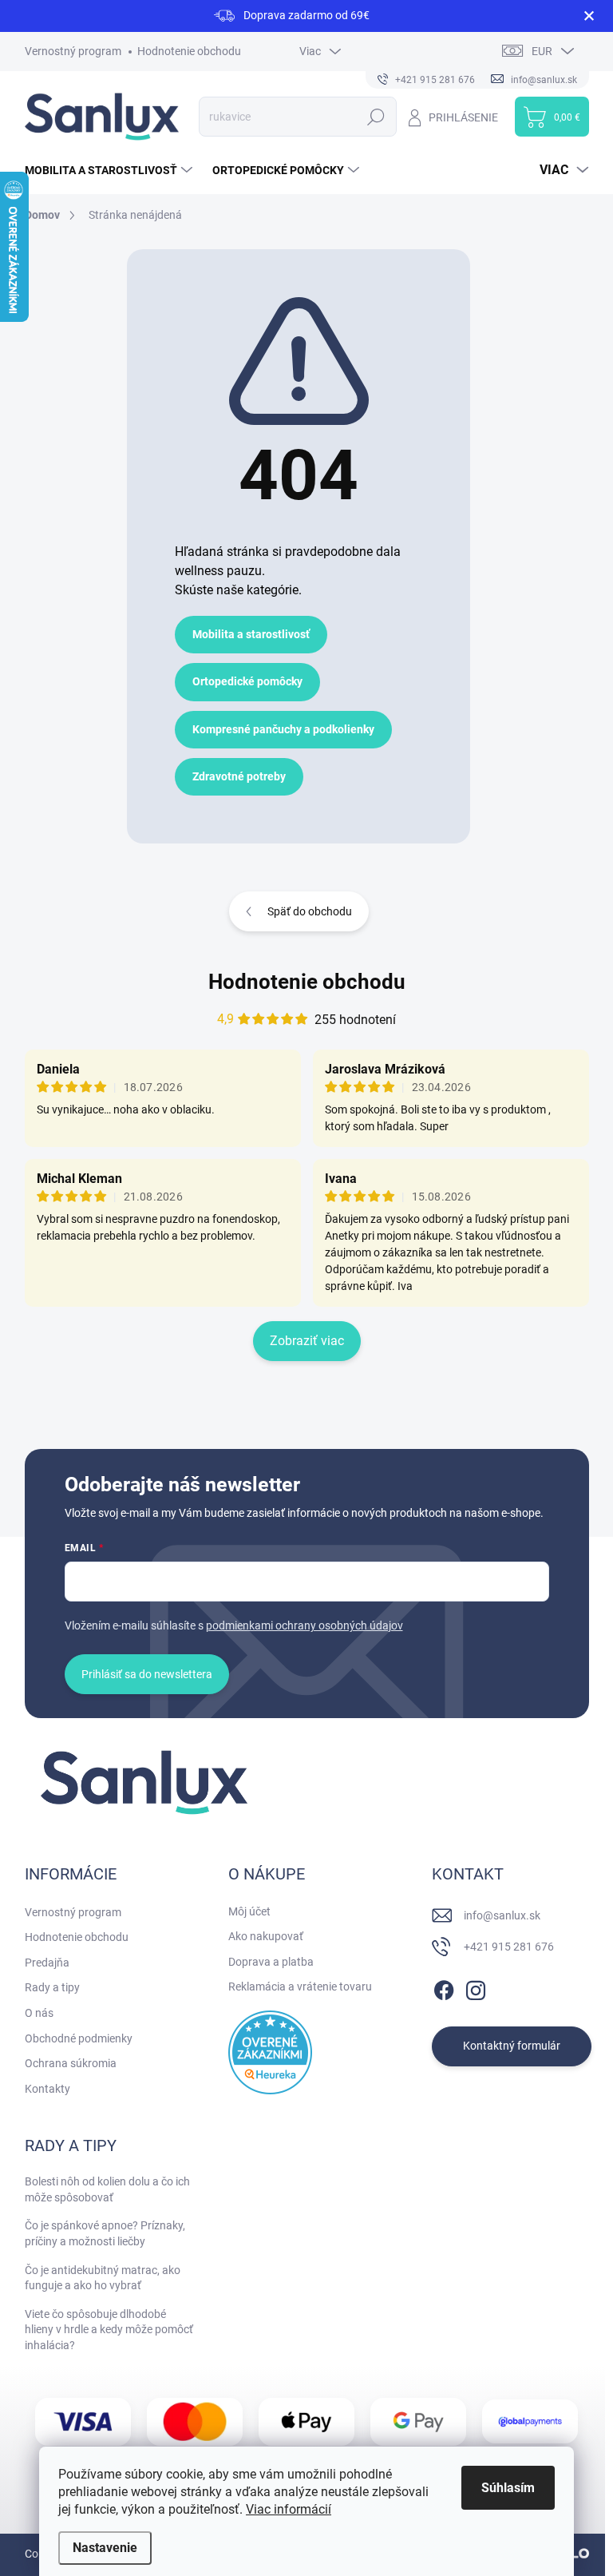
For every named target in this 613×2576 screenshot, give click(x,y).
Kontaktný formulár (512, 2046)
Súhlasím (508, 2488)
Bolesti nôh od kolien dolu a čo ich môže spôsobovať (107, 2189)
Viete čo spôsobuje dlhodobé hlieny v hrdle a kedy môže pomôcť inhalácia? (109, 2330)
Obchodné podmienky (79, 2038)
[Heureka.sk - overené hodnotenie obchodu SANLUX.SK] (270, 2052)
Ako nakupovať (266, 1936)
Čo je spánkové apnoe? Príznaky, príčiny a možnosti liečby (105, 2233)
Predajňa (47, 1963)
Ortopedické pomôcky (247, 681)
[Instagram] (476, 1987)
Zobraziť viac (307, 1341)
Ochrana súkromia (71, 2063)
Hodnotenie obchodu (189, 51)
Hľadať (376, 117)
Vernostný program (73, 51)
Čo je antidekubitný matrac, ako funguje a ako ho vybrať (103, 2278)
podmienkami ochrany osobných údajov (305, 1625)
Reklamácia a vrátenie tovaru (300, 1987)
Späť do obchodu (310, 911)
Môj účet (249, 1911)
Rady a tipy (52, 1987)
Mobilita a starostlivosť (251, 634)
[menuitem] (111, 170)
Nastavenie (105, 2548)
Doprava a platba (271, 1962)
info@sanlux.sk (502, 1915)
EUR (542, 51)
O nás (39, 2013)
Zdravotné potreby (239, 776)
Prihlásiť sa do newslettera (147, 1674)
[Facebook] (444, 1987)
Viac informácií (289, 2509)
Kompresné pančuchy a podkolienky (283, 729)
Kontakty (47, 2089)
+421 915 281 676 (509, 1947)
